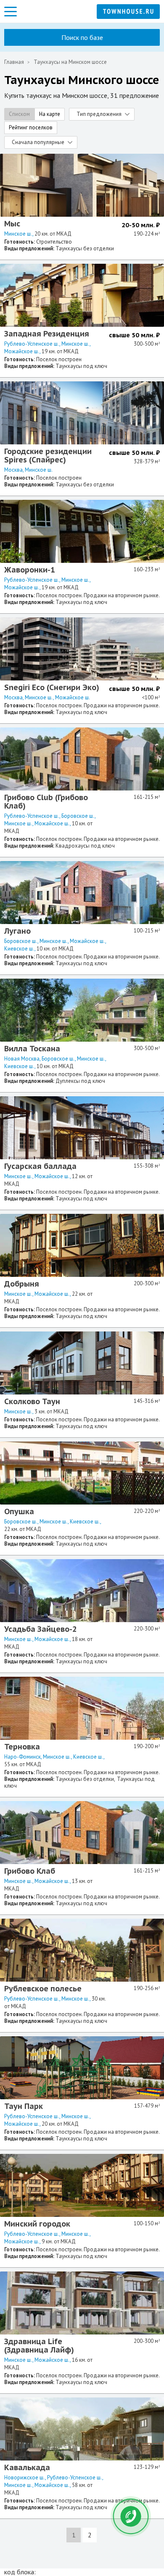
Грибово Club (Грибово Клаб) (46, 802)
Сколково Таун (32, 1401)
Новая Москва (22, 1059)
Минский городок (37, 2224)
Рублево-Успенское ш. (32, 344)
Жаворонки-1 (30, 570)
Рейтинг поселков (31, 127)
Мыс (12, 224)
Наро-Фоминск (22, 1757)
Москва (13, 470)
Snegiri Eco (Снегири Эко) (52, 687)
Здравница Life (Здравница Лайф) (39, 2346)
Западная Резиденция (47, 334)
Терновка (22, 1747)
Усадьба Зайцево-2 (41, 1629)
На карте (50, 114)
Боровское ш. (78, 816)
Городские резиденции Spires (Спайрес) (48, 456)
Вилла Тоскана (32, 1049)
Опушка (19, 1511)
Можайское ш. (22, 351)
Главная (14, 62)
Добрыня (22, 1284)
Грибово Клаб (30, 1871)
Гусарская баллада (40, 1166)
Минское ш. (18, 234)
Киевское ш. (19, 949)
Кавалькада (27, 2467)
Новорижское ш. (25, 2478)
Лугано (17, 931)
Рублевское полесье (43, 1989)
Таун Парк (24, 2106)
